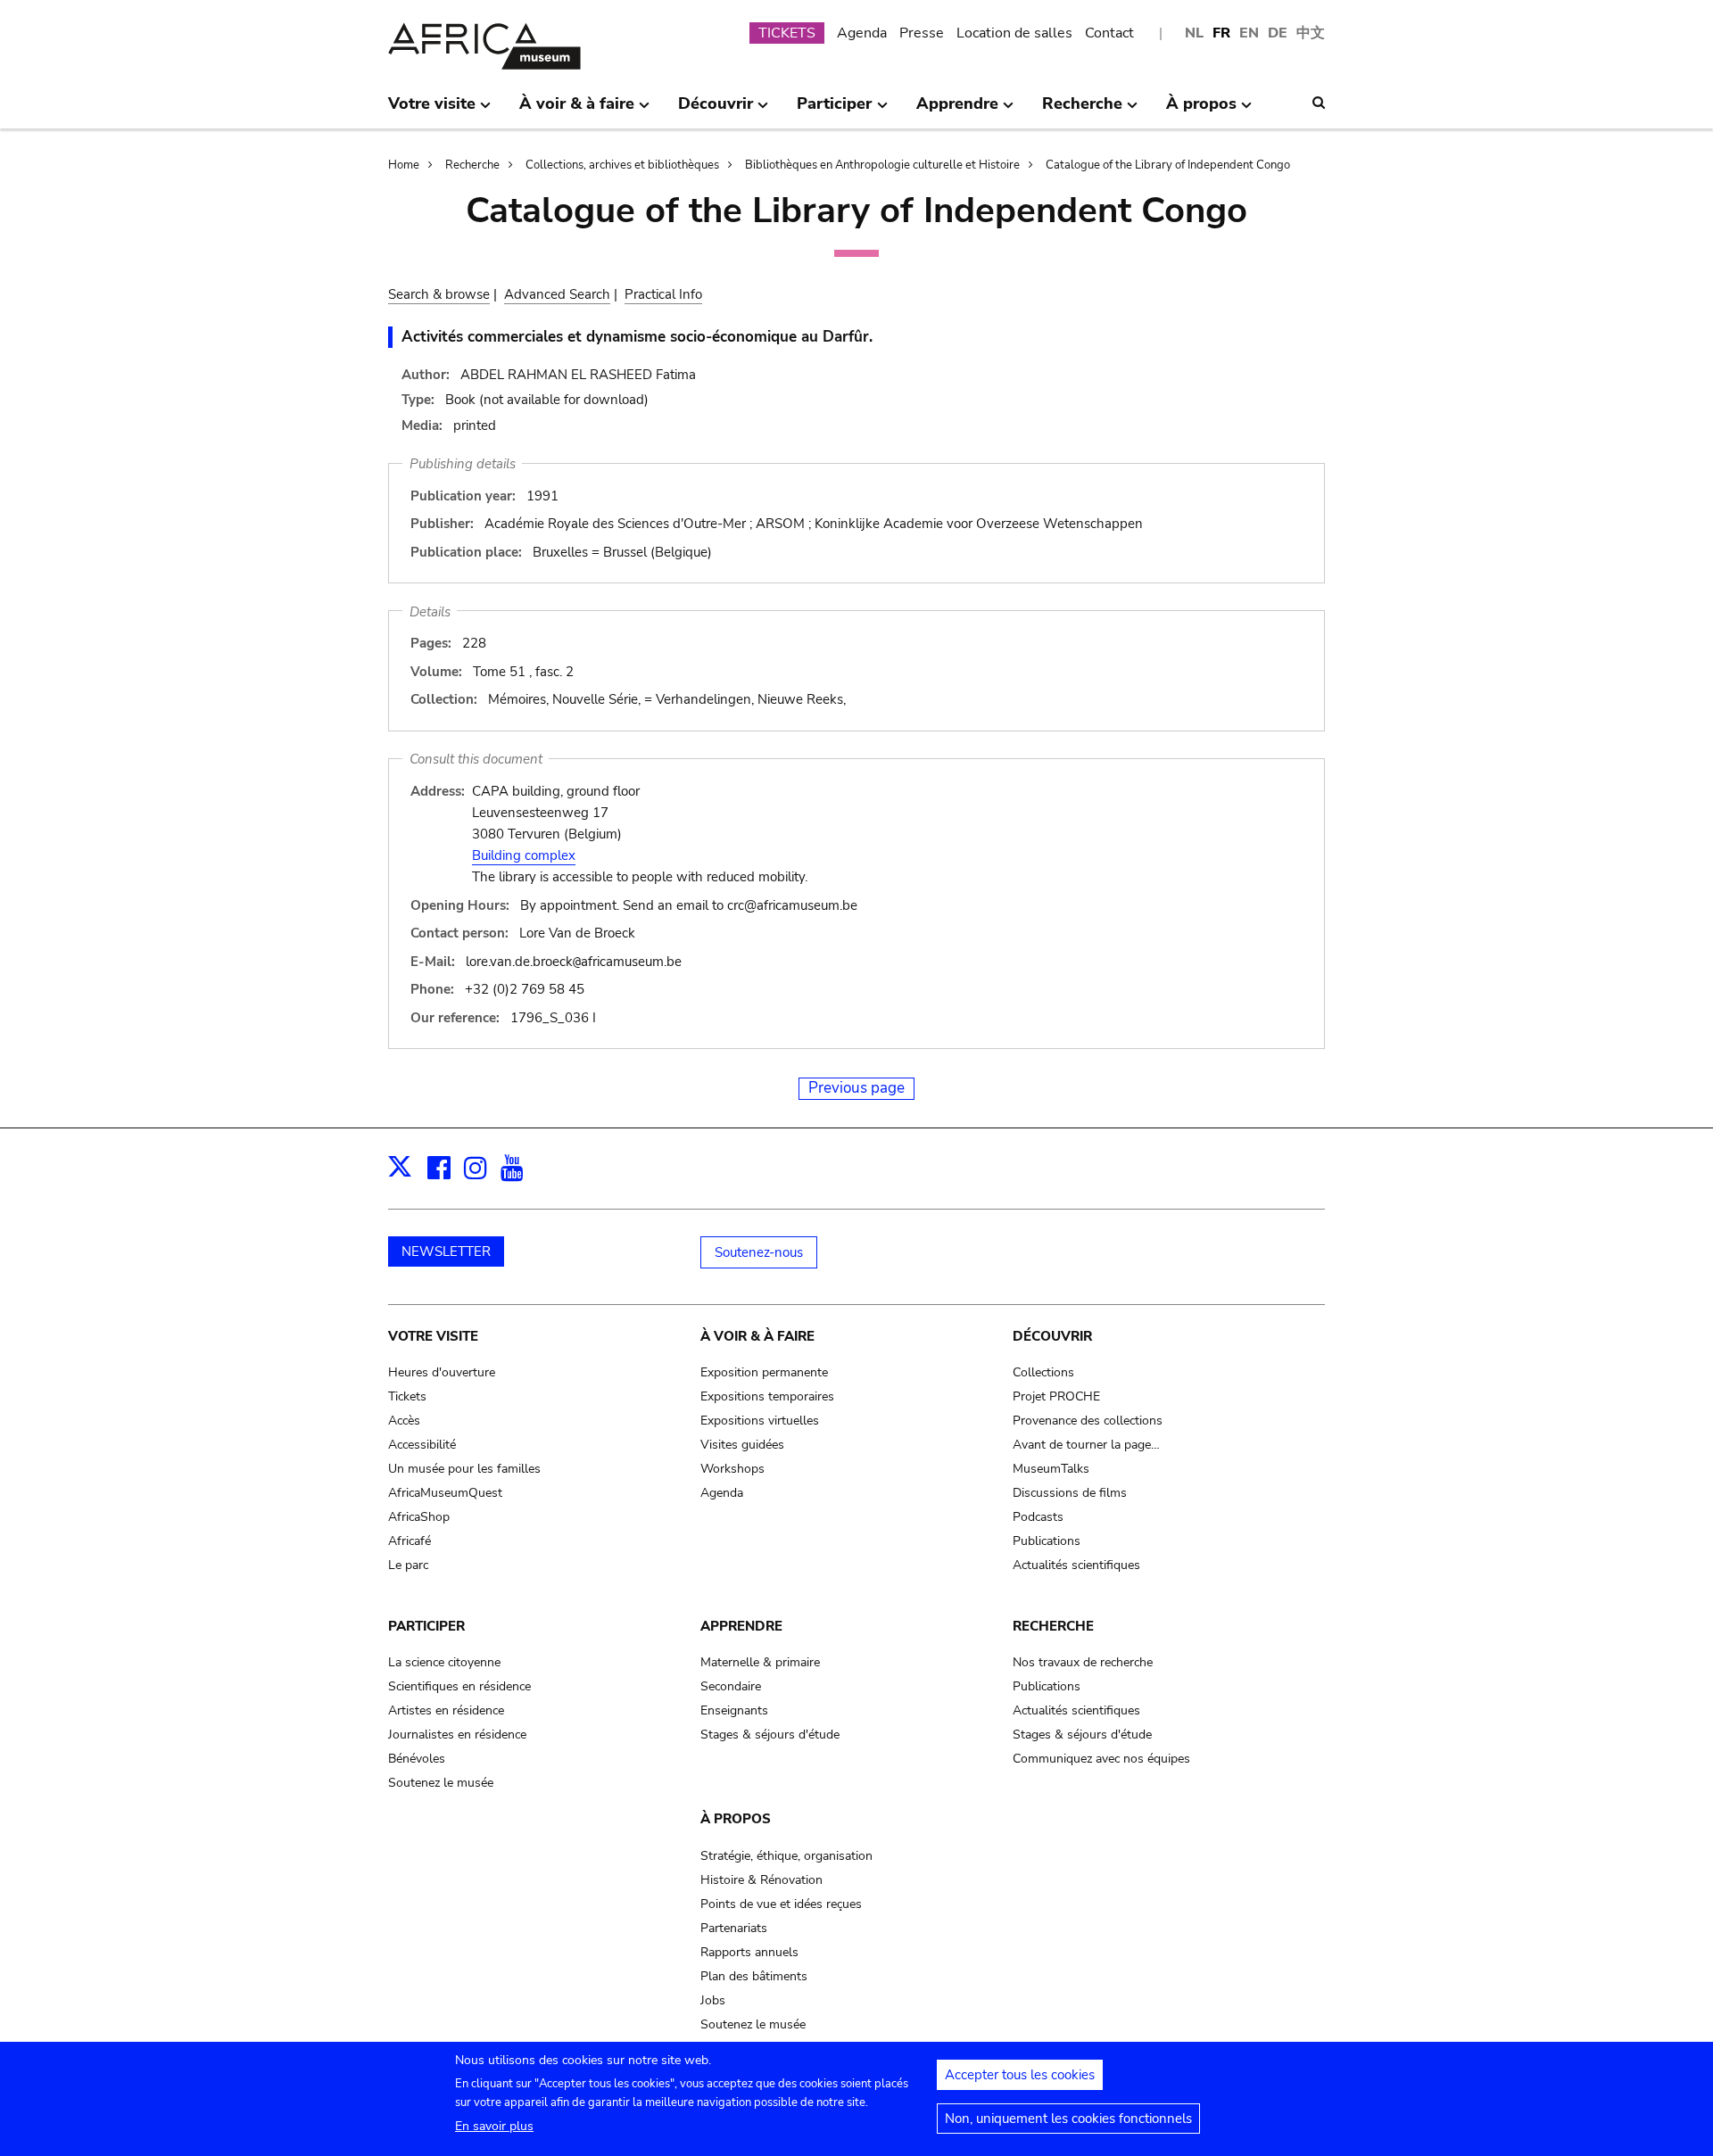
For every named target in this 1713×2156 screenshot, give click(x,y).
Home (404, 165)
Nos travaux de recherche (1083, 1662)
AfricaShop (419, 1517)
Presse (922, 33)
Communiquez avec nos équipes (1101, 1759)
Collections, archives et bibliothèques (622, 165)
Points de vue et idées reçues (781, 1904)
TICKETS (787, 33)
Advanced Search (557, 294)
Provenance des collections (1088, 1421)
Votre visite (433, 1336)
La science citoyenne (444, 1662)
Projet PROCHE (1056, 1396)
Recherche (472, 165)
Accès (404, 1421)
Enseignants (734, 1710)
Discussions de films (1070, 1493)
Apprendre (741, 1626)
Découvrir (1052, 1336)
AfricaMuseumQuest (445, 1493)
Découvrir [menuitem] (716, 111)
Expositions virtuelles (760, 1421)
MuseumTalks (1051, 1469)
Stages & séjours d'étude (770, 1735)
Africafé (410, 1541)
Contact (1109, 33)
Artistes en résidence (446, 1710)
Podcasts (1038, 1517)
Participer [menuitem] (834, 111)
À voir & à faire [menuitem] (577, 111)
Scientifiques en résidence (459, 1686)
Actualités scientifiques (1076, 1565)
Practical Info (663, 294)
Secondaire (731, 1686)
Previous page (856, 1088)
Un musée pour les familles (464, 1469)
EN (1249, 33)
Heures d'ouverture (442, 1372)
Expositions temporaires (767, 1396)
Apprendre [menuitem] (957, 111)
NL (1194, 33)
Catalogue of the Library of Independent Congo (1168, 165)
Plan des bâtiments (754, 1976)
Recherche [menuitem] (1082, 111)
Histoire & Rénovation (761, 1880)
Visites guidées (742, 1445)
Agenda (862, 33)
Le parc (408, 1565)
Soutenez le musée (441, 1783)
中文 (1311, 33)
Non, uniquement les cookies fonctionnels (1068, 2119)
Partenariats (734, 1928)
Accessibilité (422, 1445)
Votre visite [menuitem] (432, 111)
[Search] (1319, 103)
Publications (1047, 1541)
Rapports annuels (749, 1952)
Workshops (732, 1469)
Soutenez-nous (759, 1252)
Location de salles (1014, 33)
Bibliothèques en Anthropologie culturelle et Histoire (882, 165)
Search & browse (439, 294)
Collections (1043, 1372)
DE (1278, 33)
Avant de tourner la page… (1086, 1445)
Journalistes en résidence (457, 1735)
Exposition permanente (764, 1372)
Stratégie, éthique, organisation (786, 1856)
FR (1221, 33)
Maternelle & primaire (760, 1662)
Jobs (713, 2000)
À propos (736, 1819)
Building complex (524, 855)
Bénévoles (417, 1759)
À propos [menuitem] (1201, 111)
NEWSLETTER (446, 1251)
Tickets (407, 1396)
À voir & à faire (757, 1336)
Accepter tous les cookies (1020, 2075)
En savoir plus (494, 2126)
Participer (426, 1626)
